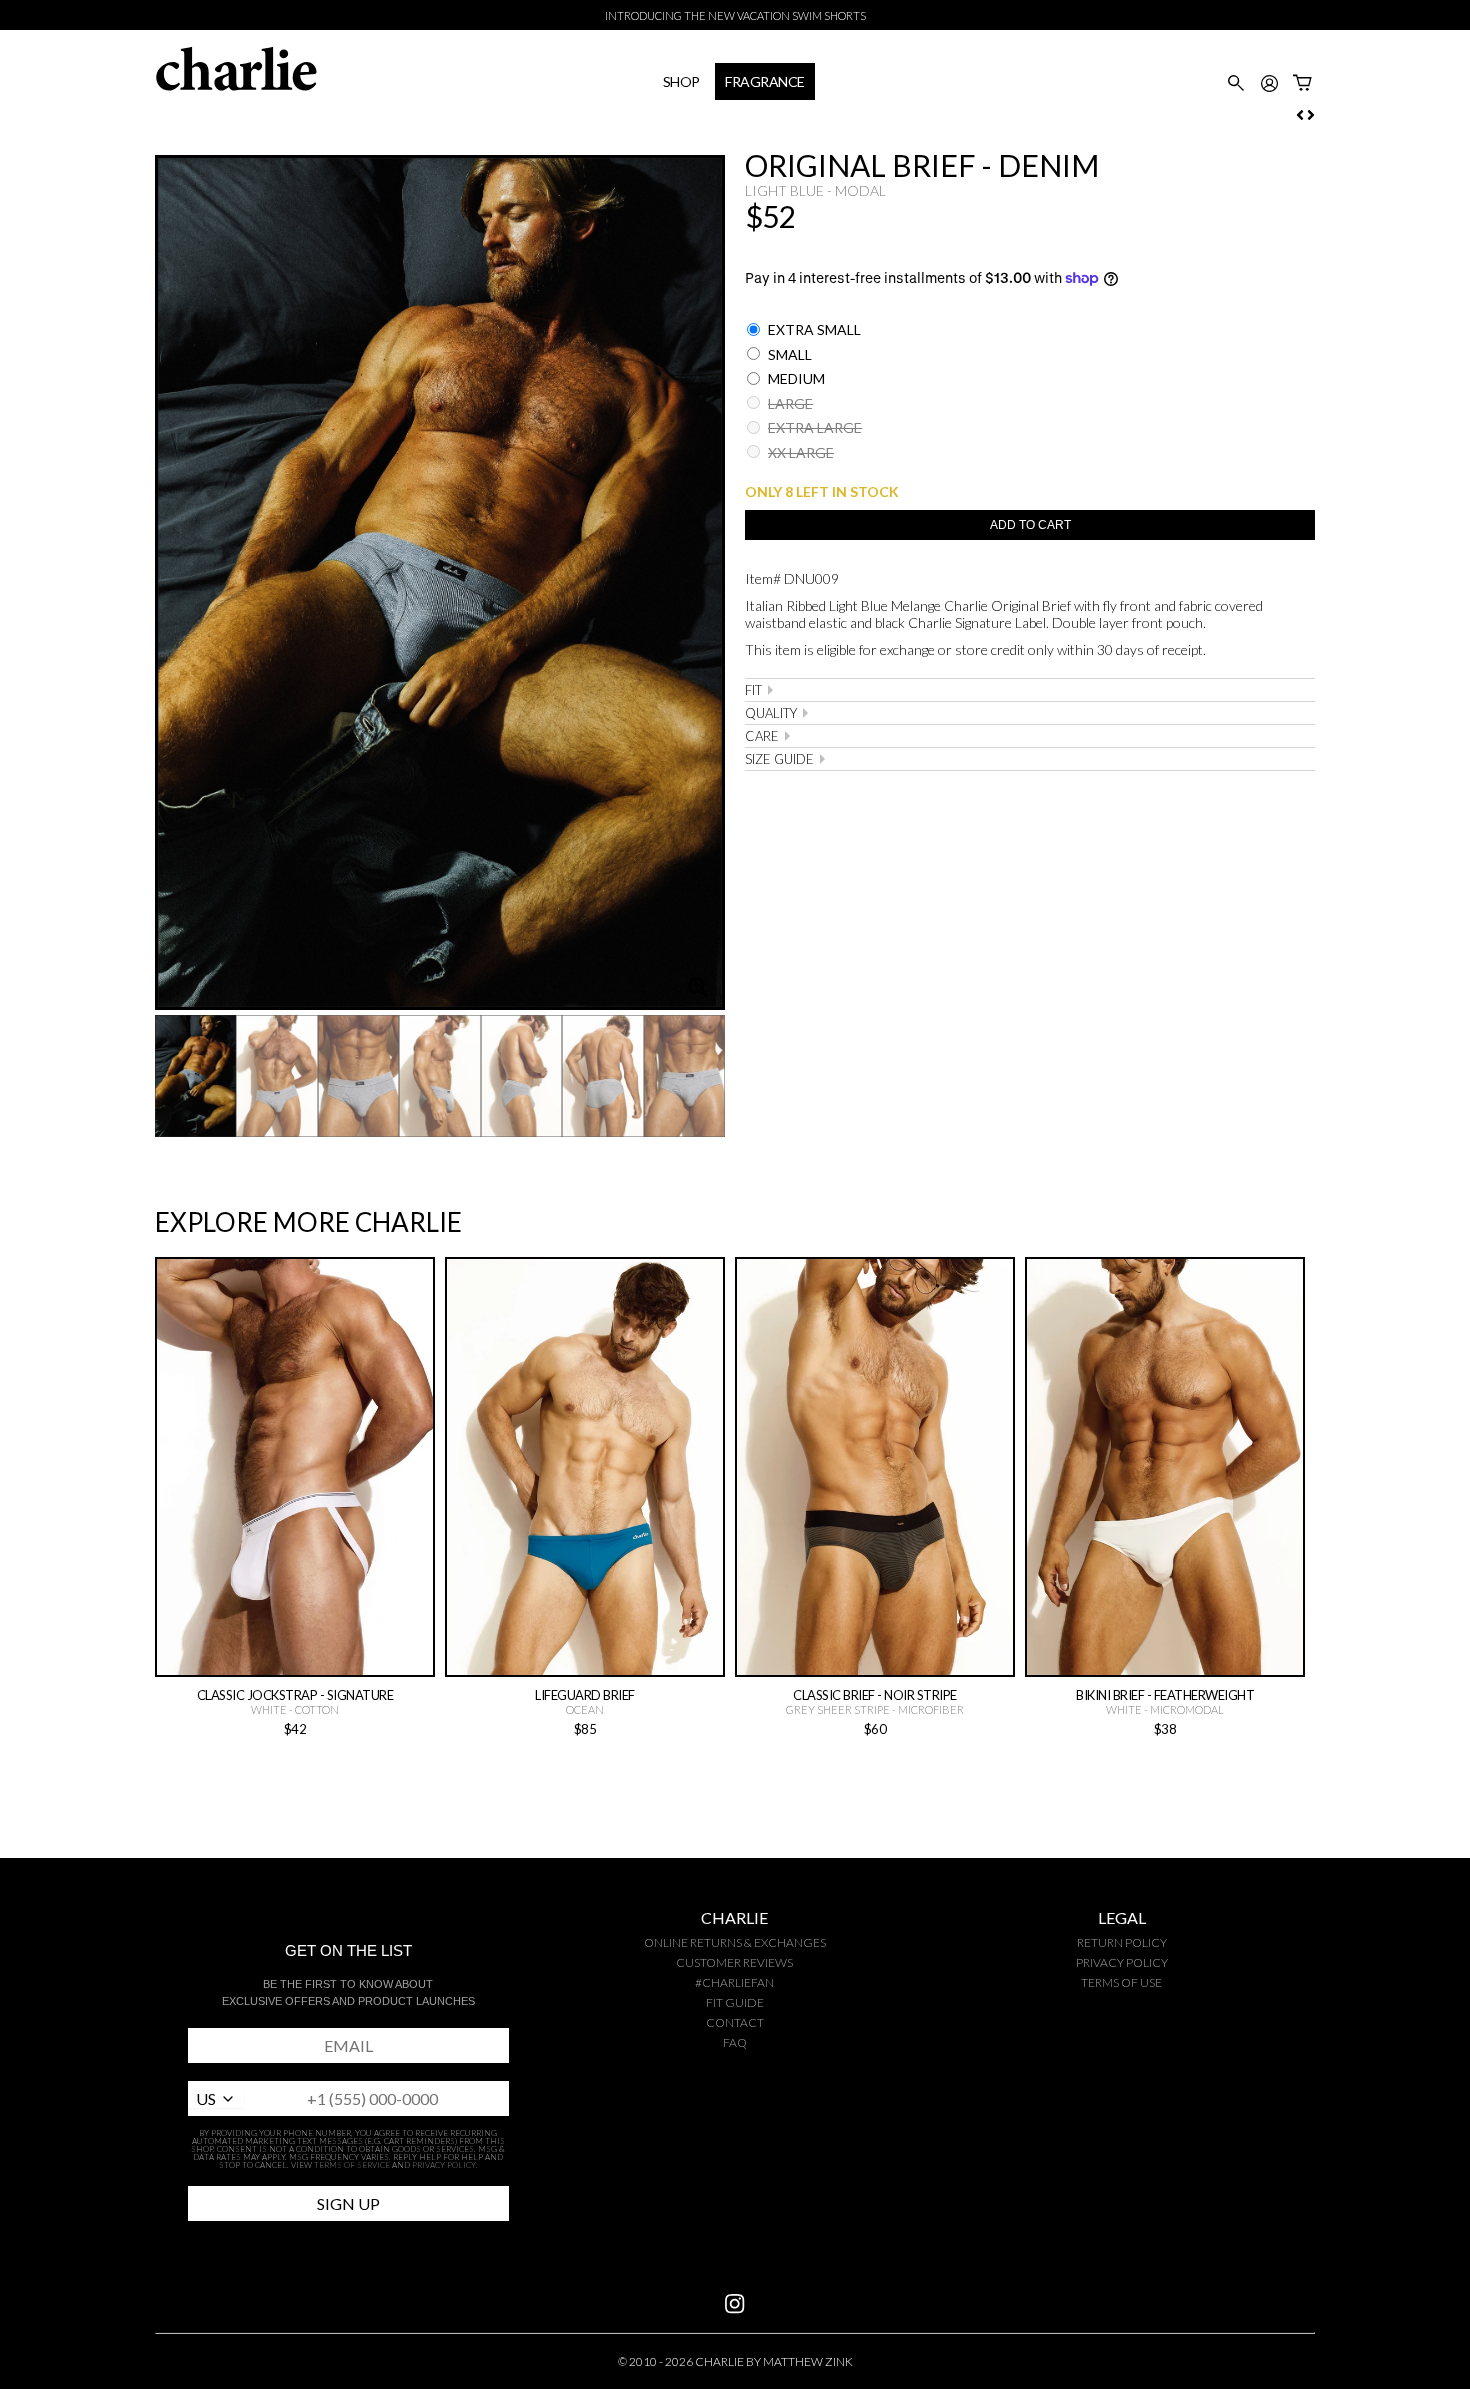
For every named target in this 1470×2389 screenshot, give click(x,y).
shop (681, 81)
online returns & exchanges (735, 1942)
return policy (1122, 1942)
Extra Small (813, 329)
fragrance (765, 81)
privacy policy (1122, 1962)
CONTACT (735, 2022)
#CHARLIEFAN (734, 1982)
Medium (795, 378)
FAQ (735, 2042)
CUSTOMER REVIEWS (734, 1962)
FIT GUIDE (735, 2002)
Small (788, 354)
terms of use (1121, 1982)
